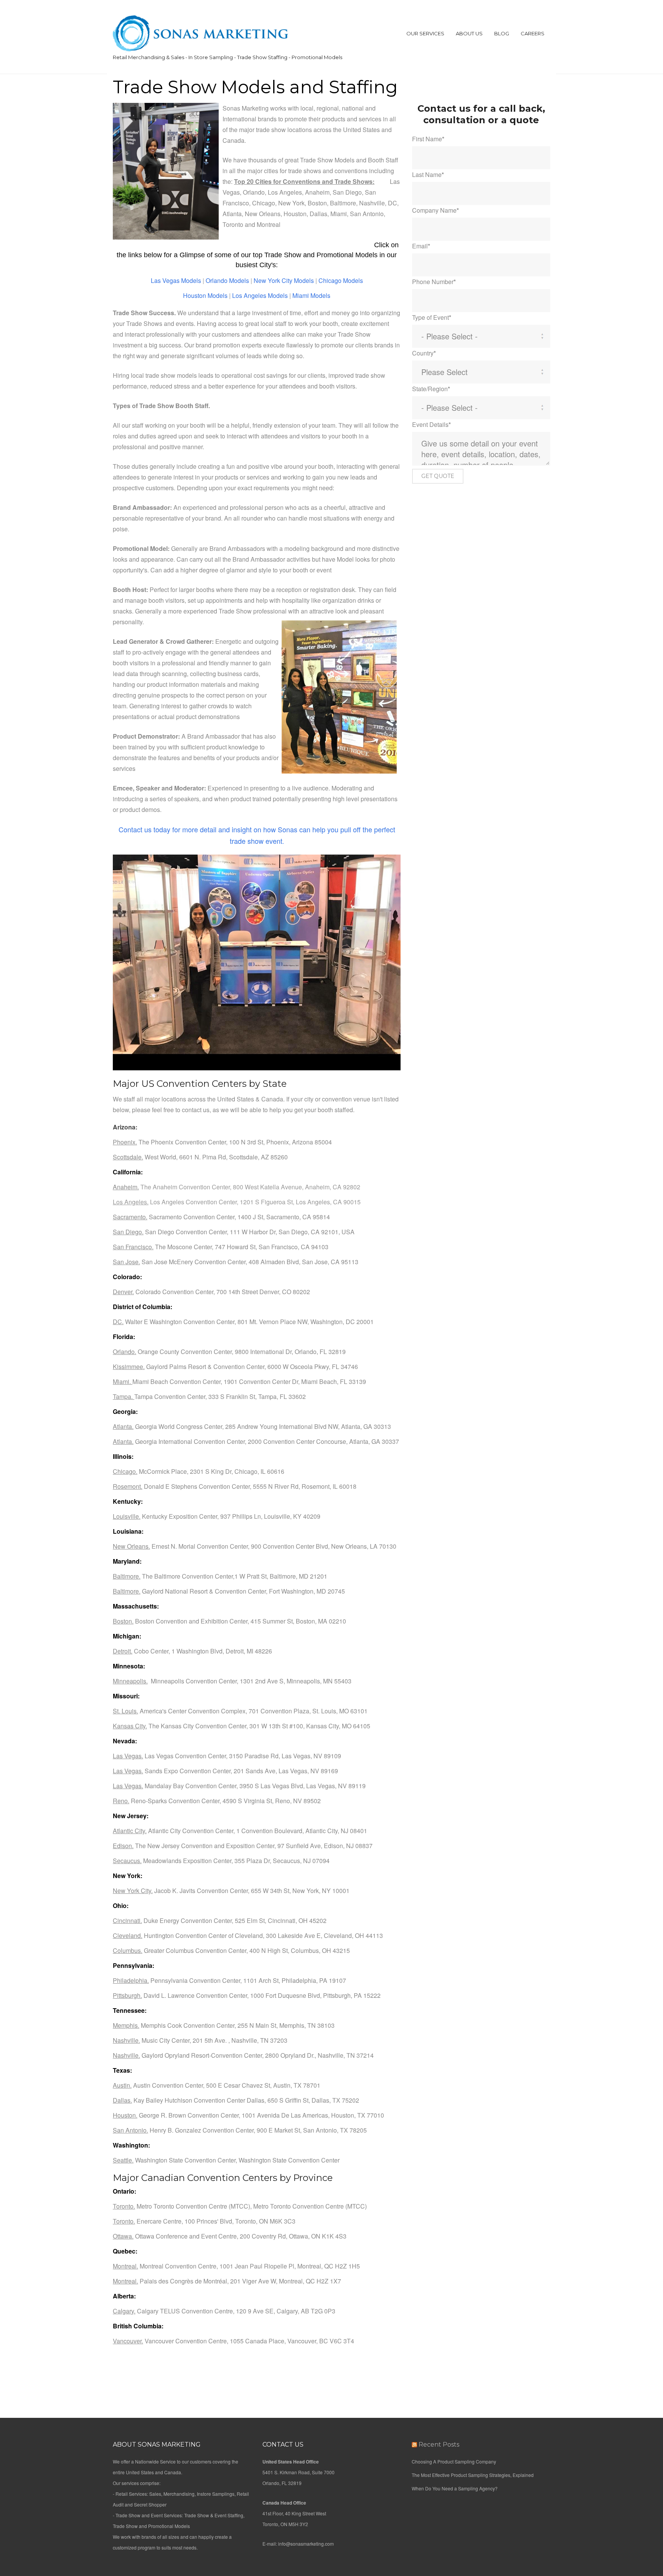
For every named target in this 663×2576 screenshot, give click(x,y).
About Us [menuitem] (469, 33)
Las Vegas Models (176, 280)
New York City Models (284, 280)
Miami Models (311, 295)
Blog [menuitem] (502, 33)
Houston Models (206, 295)
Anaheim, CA (323, 1187)
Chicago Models (341, 280)
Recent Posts (439, 2445)
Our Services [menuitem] (425, 33)
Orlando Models (227, 280)
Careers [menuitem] (533, 33)
